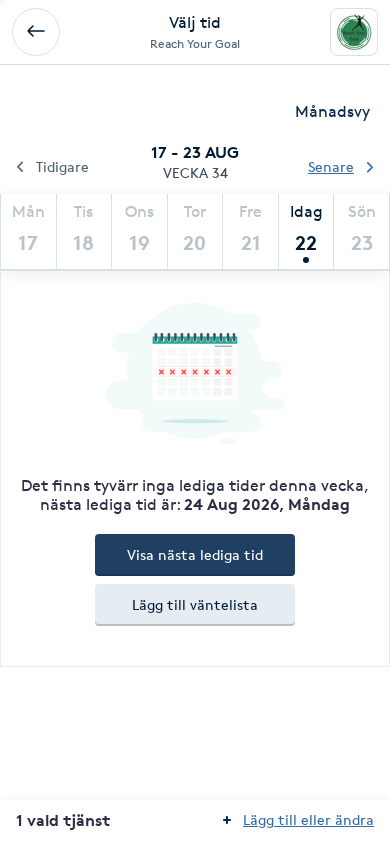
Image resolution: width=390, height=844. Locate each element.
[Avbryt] (36, 32)
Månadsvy (332, 111)
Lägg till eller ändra (308, 819)
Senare (331, 166)
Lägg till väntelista (195, 604)
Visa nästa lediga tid (195, 554)
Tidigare (62, 166)
